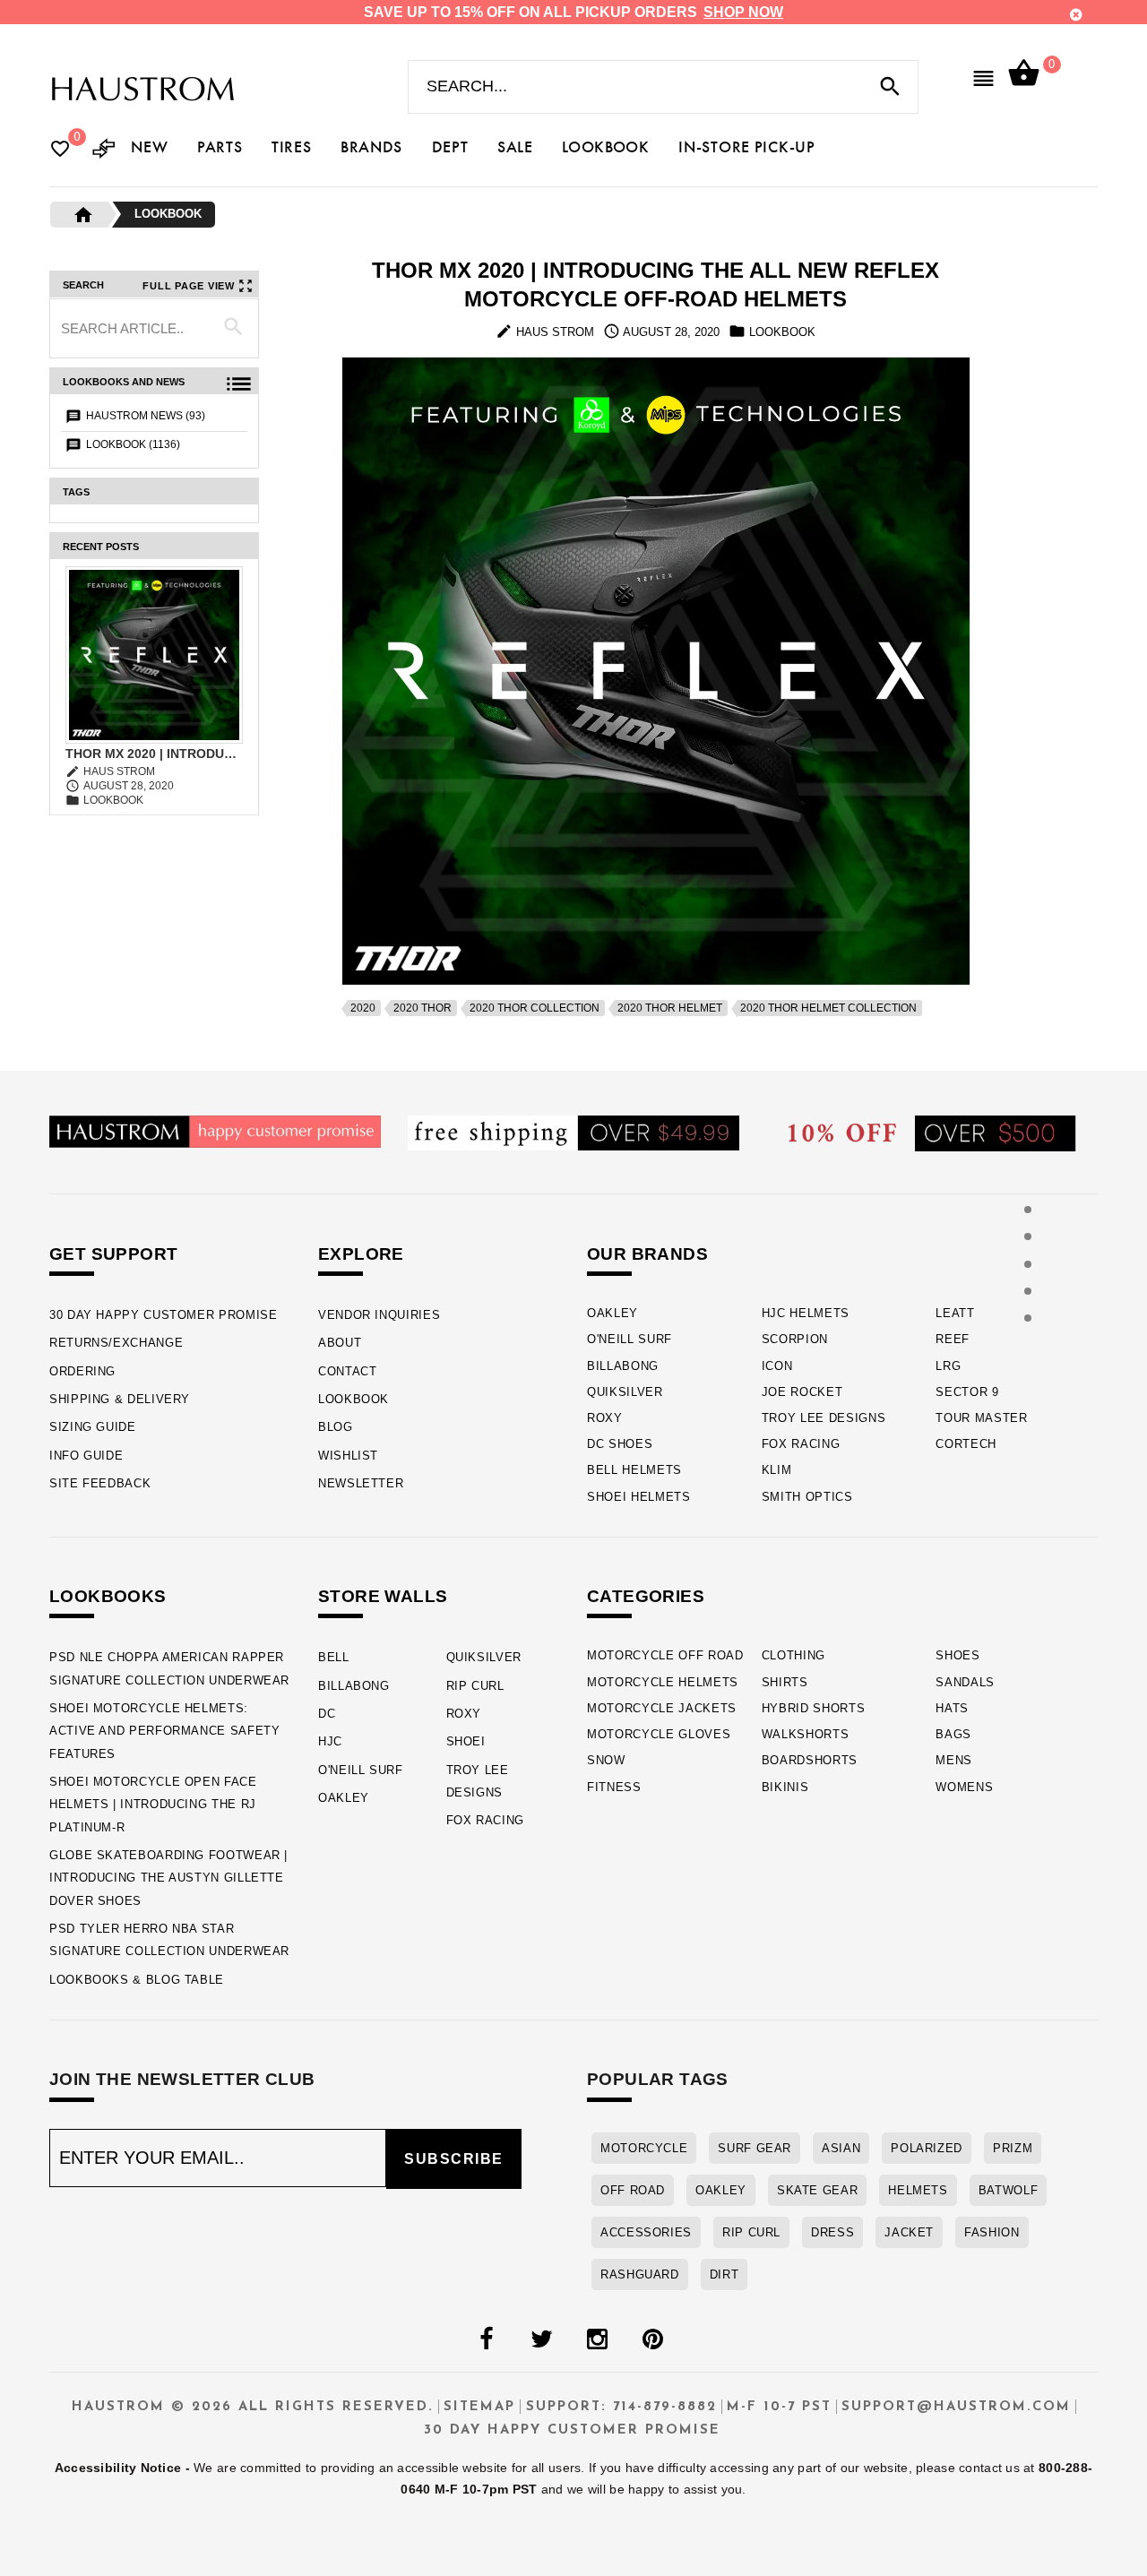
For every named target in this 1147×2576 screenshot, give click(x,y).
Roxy (605, 1418)
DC (327, 1714)
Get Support (113, 1254)
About (340, 1343)
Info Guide (86, 1456)
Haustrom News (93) (146, 416)
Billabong (623, 1366)
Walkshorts (806, 1734)
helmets (918, 2190)
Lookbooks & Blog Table (137, 1980)
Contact (347, 1371)
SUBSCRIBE (454, 2159)
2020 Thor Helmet (670, 1008)
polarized (927, 2148)
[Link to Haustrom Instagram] (597, 2339)
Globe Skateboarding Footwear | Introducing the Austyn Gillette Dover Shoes (168, 1878)
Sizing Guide (93, 1427)
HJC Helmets (806, 1313)
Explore (361, 1254)
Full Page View (189, 286)
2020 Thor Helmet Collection (828, 1008)
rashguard (640, 2274)
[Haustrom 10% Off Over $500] (932, 1132)
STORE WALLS (383, 1596)
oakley (721, 2190)
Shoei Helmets (639, 1497)
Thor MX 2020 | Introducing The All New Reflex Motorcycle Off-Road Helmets (154, 754)
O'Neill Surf (630, 1339)
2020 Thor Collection (535, 1008)
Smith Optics (807, 1497)
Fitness (614, 1787)
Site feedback (100, 1483)
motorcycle (644, 2148)
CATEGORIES (646, 1596)
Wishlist (348, 1456)
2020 (363, 1008)
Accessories (646, 2232)
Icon (777, 1366)
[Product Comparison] (104, 150)
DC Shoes (620, 1444)
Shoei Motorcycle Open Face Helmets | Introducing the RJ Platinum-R (153, 1805)
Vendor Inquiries (379, 1315)
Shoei (466, 1741)
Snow (606, 1760)
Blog (336, 1427)
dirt (724, 2274)
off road (633, 2190)
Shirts (785, 1682)
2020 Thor (423, 1008)
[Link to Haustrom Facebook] (486, 2339)
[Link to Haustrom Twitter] (541, 2339)
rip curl (751, 2232)
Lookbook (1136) (133, 444)
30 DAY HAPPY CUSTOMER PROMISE (164, 1315)
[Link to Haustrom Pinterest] (652, 2339)
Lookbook (168, 214)
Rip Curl (475, 1686)
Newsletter (361, 1483)
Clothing (793, 1655)
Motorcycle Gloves (659, 1734)
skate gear (817, 2190)
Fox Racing (801, 1444)
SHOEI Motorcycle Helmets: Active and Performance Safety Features (165, 1731)
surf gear (755, 2148)
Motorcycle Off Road (665, 1655)
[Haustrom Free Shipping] (573, 1132)
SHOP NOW (743, 12)
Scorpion (795, 1339)
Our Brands (647, 1254)
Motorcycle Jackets (662, 1708)
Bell (334, 1657)
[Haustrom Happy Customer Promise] (215, 1130)
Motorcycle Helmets (663, 1682)
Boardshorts (810, 1760)
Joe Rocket (802, 1392)
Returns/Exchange (116, 1343)
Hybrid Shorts (814, 1708)
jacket (909, 2232)
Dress (832, 2232)
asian (841, 2148)
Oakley (612, 1313)
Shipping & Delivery (120, 1399)
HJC (330, 1741)
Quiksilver (625, 1392)
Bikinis (785, 1787)
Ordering (82, 1371)
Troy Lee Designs (824, 1418)
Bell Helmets (634, 1470)
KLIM (777, 1470)
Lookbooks (108, 1596)
